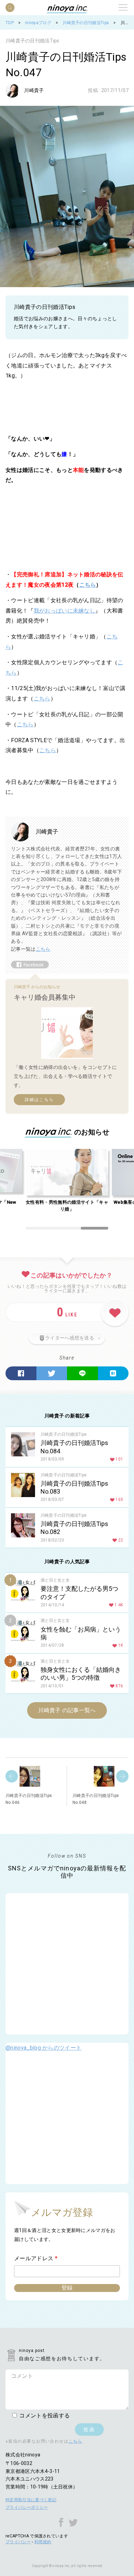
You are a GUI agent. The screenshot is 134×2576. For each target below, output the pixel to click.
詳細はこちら (39, 1100)
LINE (82, 1373)
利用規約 (43, 2542)
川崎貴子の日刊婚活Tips (32, 41)
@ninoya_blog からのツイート (43, 2048)
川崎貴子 (34, 90)
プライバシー (18, 2542)
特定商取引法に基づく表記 (31, 2500)
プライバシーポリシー (27, 2507)
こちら (88, 585)
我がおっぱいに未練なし (65, 611)
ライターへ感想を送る (70, 1338)
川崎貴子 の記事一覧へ (67, 1710)
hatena (113, 1373)
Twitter (52, 1373)
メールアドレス (36, 2258)
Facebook (21, 1373)
